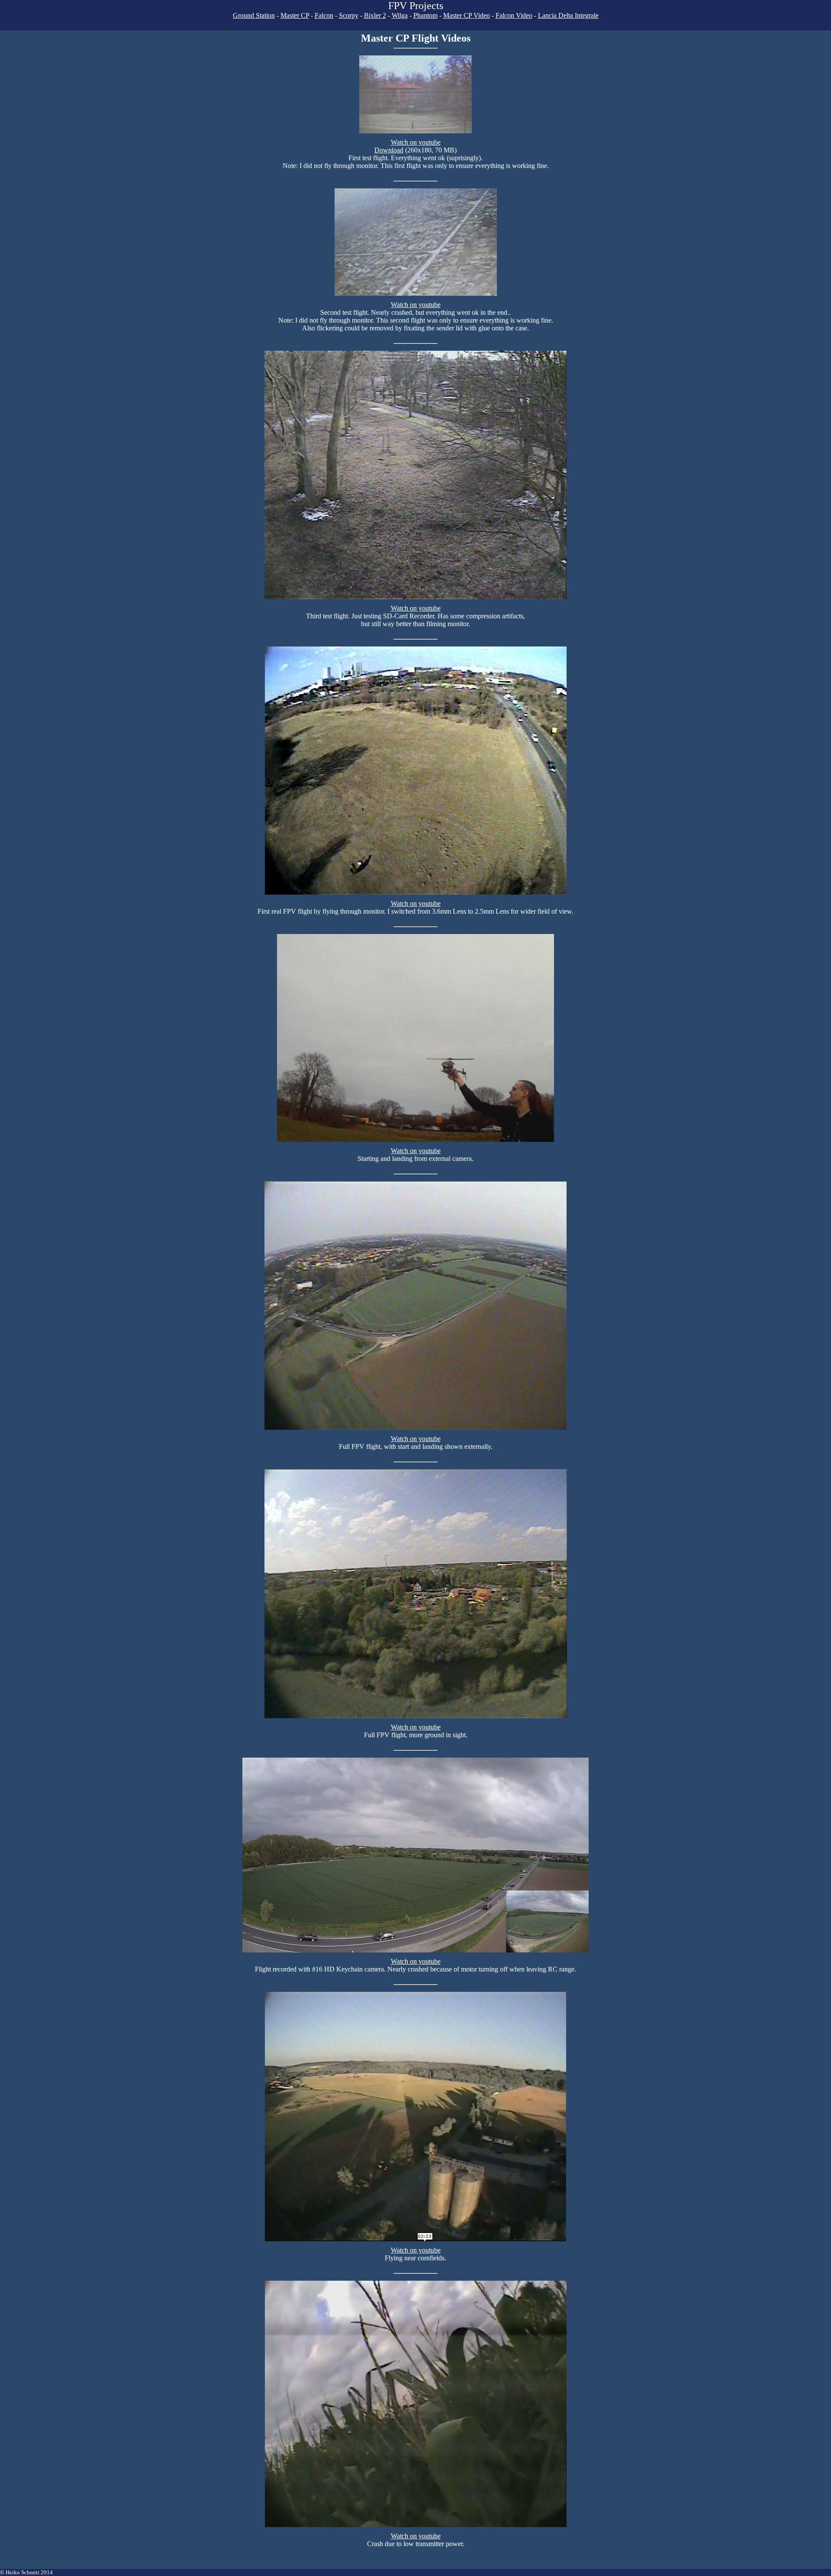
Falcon (324, 15)
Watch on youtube (416, 142)
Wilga (400, 15)
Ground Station (254, 15)
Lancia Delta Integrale (568, 15)
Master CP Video (467, 15)
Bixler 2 (375, 15)
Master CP (295, 15)
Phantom (425, 15)
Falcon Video (514, 15)
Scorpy (349, 15)
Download (389, 150)
